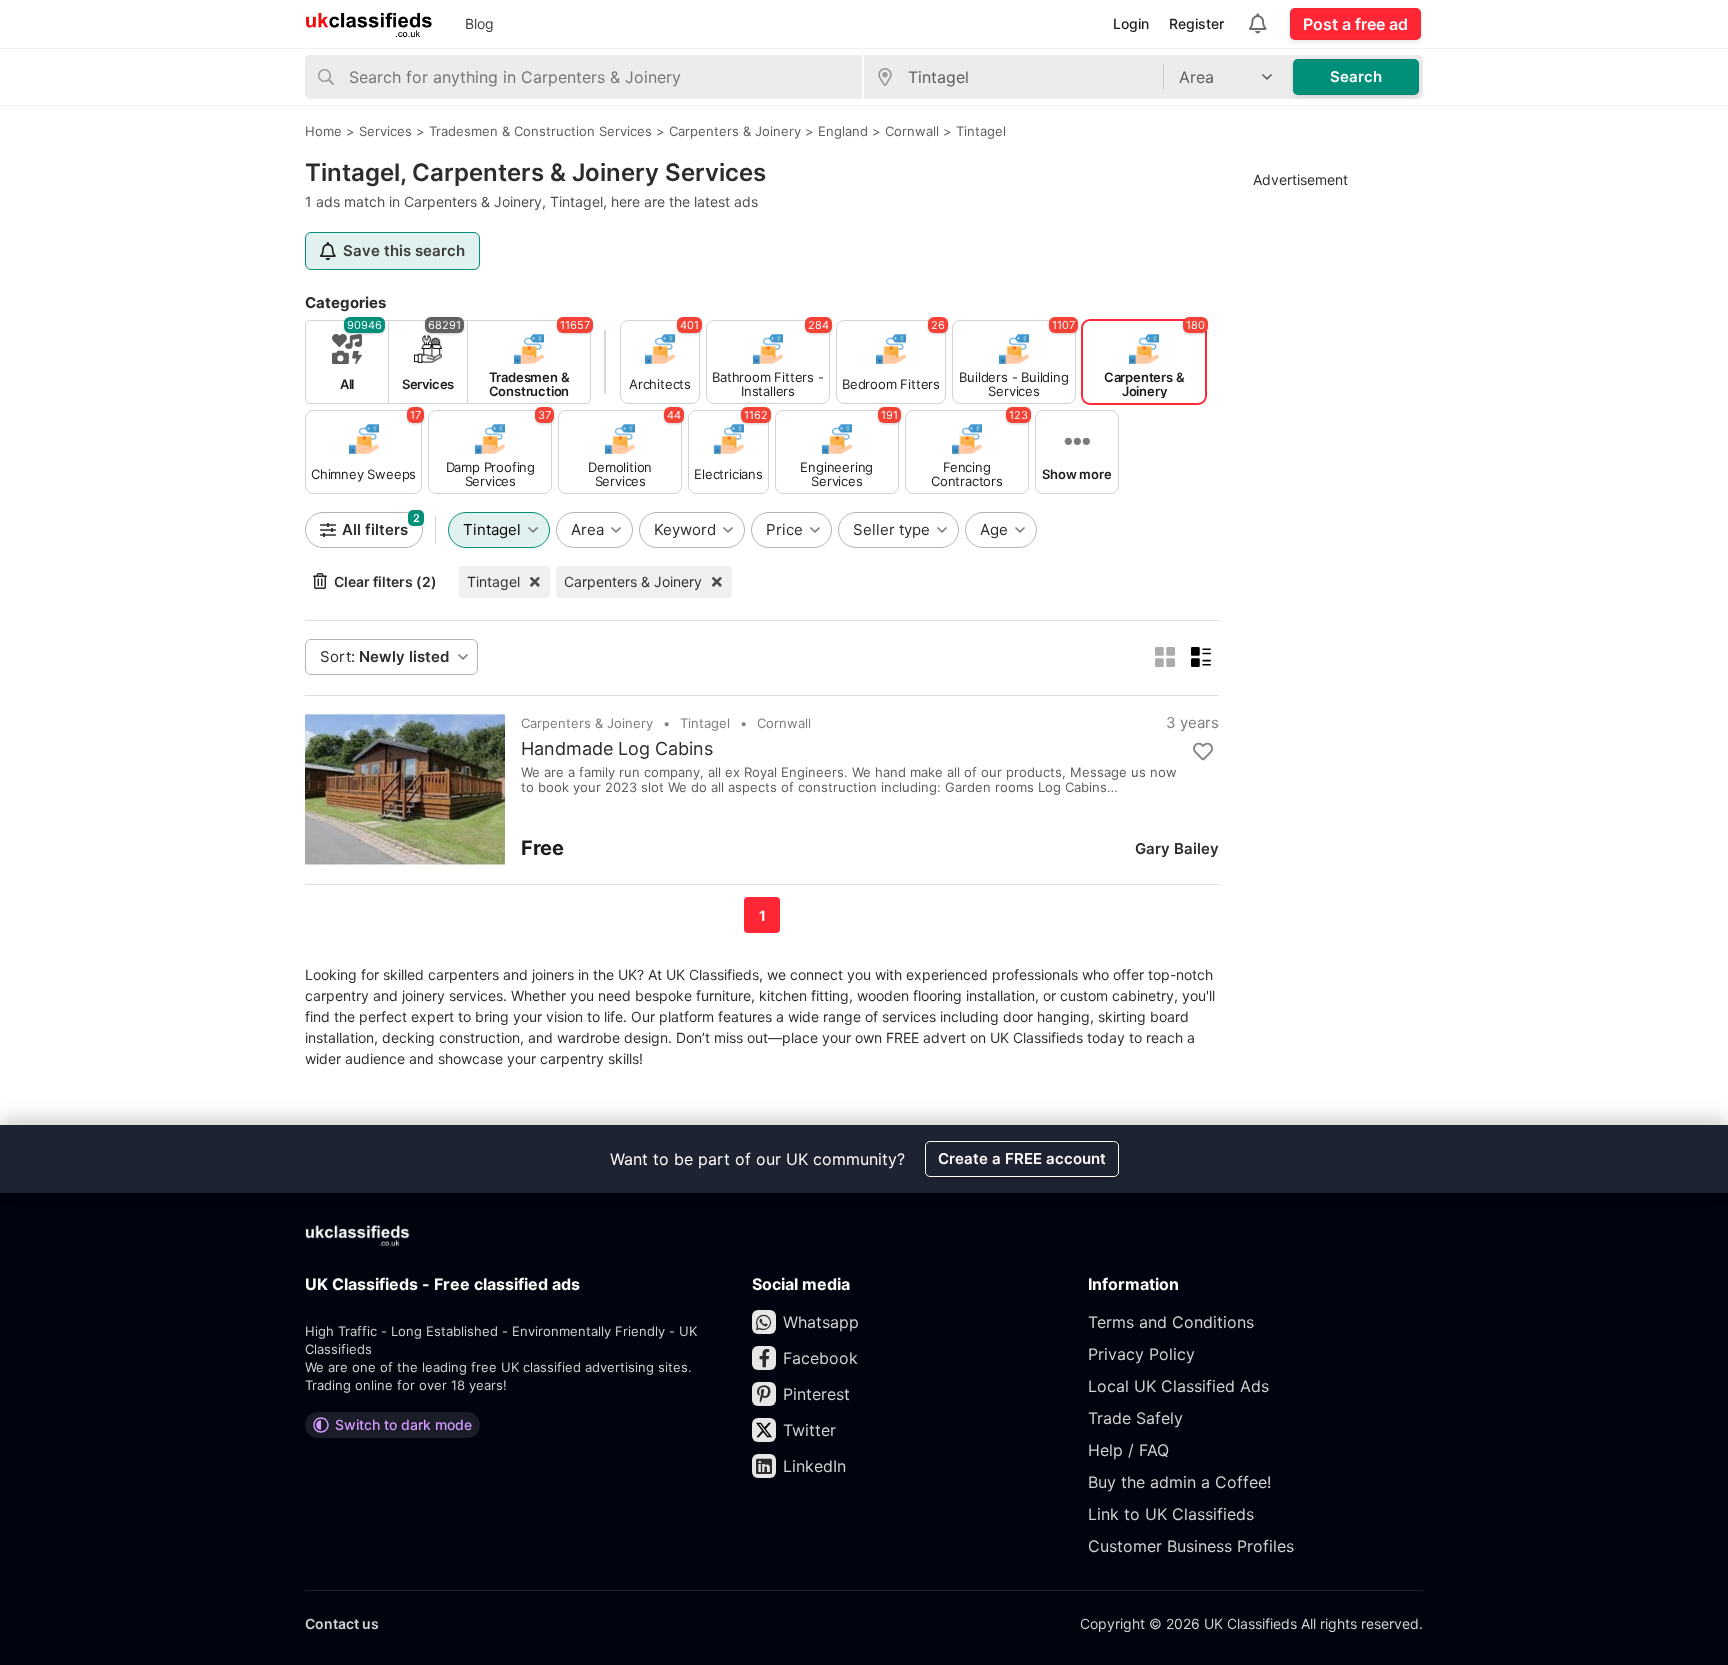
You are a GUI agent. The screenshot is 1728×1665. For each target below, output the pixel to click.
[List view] (1201, 657)
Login (1131, 23)
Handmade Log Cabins (617, 749)
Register (1196, 23)
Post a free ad (1355, 24)
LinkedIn (814, 1466)
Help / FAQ (1128, 1450)
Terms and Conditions (1171, 1322)
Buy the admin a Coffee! (1179, 1482)
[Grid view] (1165, 657)
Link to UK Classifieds (1171, 1514)
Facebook (820, 1358)
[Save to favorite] (1203, 752)
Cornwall (784, 723)
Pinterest (816, 1394)
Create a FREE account (1022, 1158)
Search (1356, 76)
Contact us (342, 1623)
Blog (479, 23)
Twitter (809, 1430)
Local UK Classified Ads (1178, 1386)
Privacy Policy (1141, 1354)
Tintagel (493, 581)
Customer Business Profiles (1191, 1546)
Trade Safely (1135, 1418)
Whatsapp (821, 1322)
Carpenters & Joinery (633, 581)
